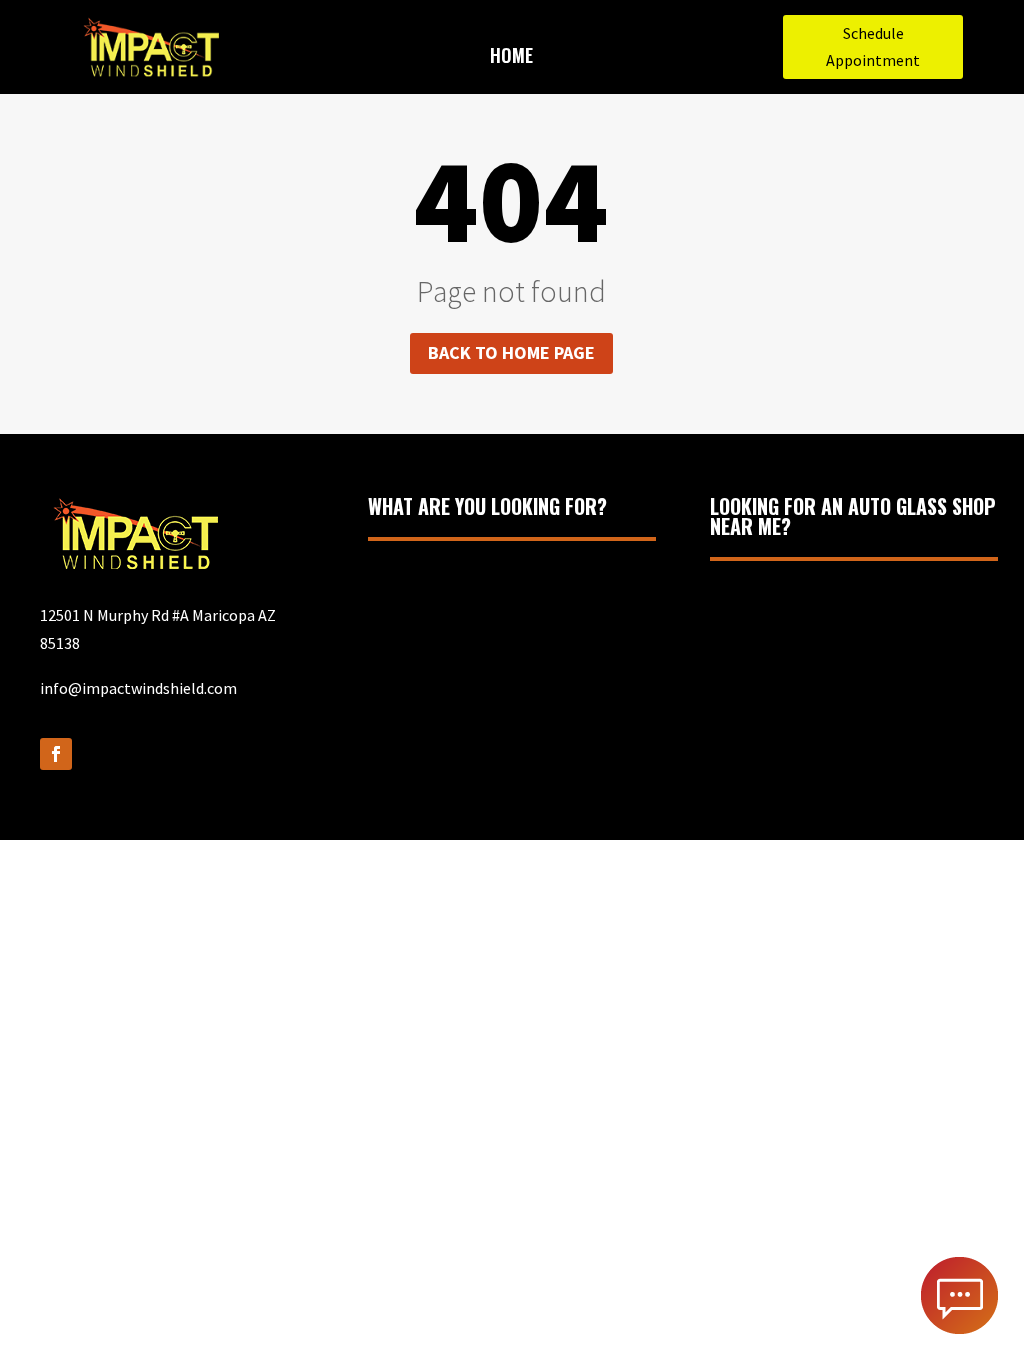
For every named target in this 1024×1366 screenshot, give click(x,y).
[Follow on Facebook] (56, 754)
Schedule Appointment (873, 46)
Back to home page (511, 352)
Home (511, 58)
